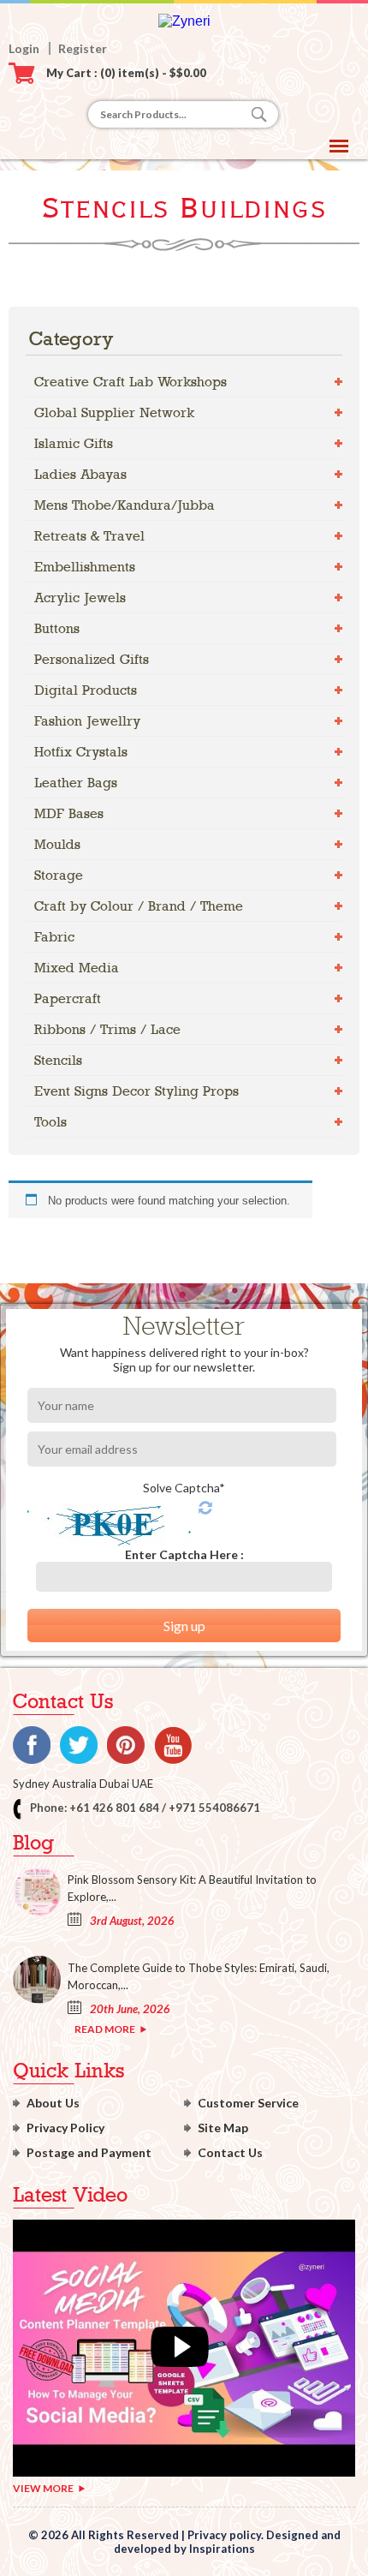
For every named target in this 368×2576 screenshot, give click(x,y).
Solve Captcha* (184, 1488)
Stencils (58, 1060)
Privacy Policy (65, 2128)
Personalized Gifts (92, 659)
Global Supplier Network (114, 412)
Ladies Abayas (80, 474)
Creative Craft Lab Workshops (131, 382)
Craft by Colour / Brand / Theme (139, 906)
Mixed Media (77, 968)
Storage (59, 875)
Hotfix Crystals (81, 752)
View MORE (43, 2488)
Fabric (54, 937)
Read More (105, 2029)
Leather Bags (76, 783)
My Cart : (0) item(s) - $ (126, 73)
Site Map (223, 2128)
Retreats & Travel (89, 536)
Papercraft (68, 998)
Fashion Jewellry (87, 721)
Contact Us (230, 2152)
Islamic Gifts (74, 443)
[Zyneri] (184, 21)
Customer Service (248, 2103)
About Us (53, 2103)
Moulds (57, 844)
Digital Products (86, 690)
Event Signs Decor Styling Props (137, 1091)
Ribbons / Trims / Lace (107, 1029)
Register (83, 48)
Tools (50, 1122)
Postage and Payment (89, 2152)
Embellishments (85, 567)
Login (24, 48)
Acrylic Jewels (80, 598)
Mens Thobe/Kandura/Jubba (125, 505)
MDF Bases (69, 813)
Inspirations (222, 2549)
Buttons (57, 628)
